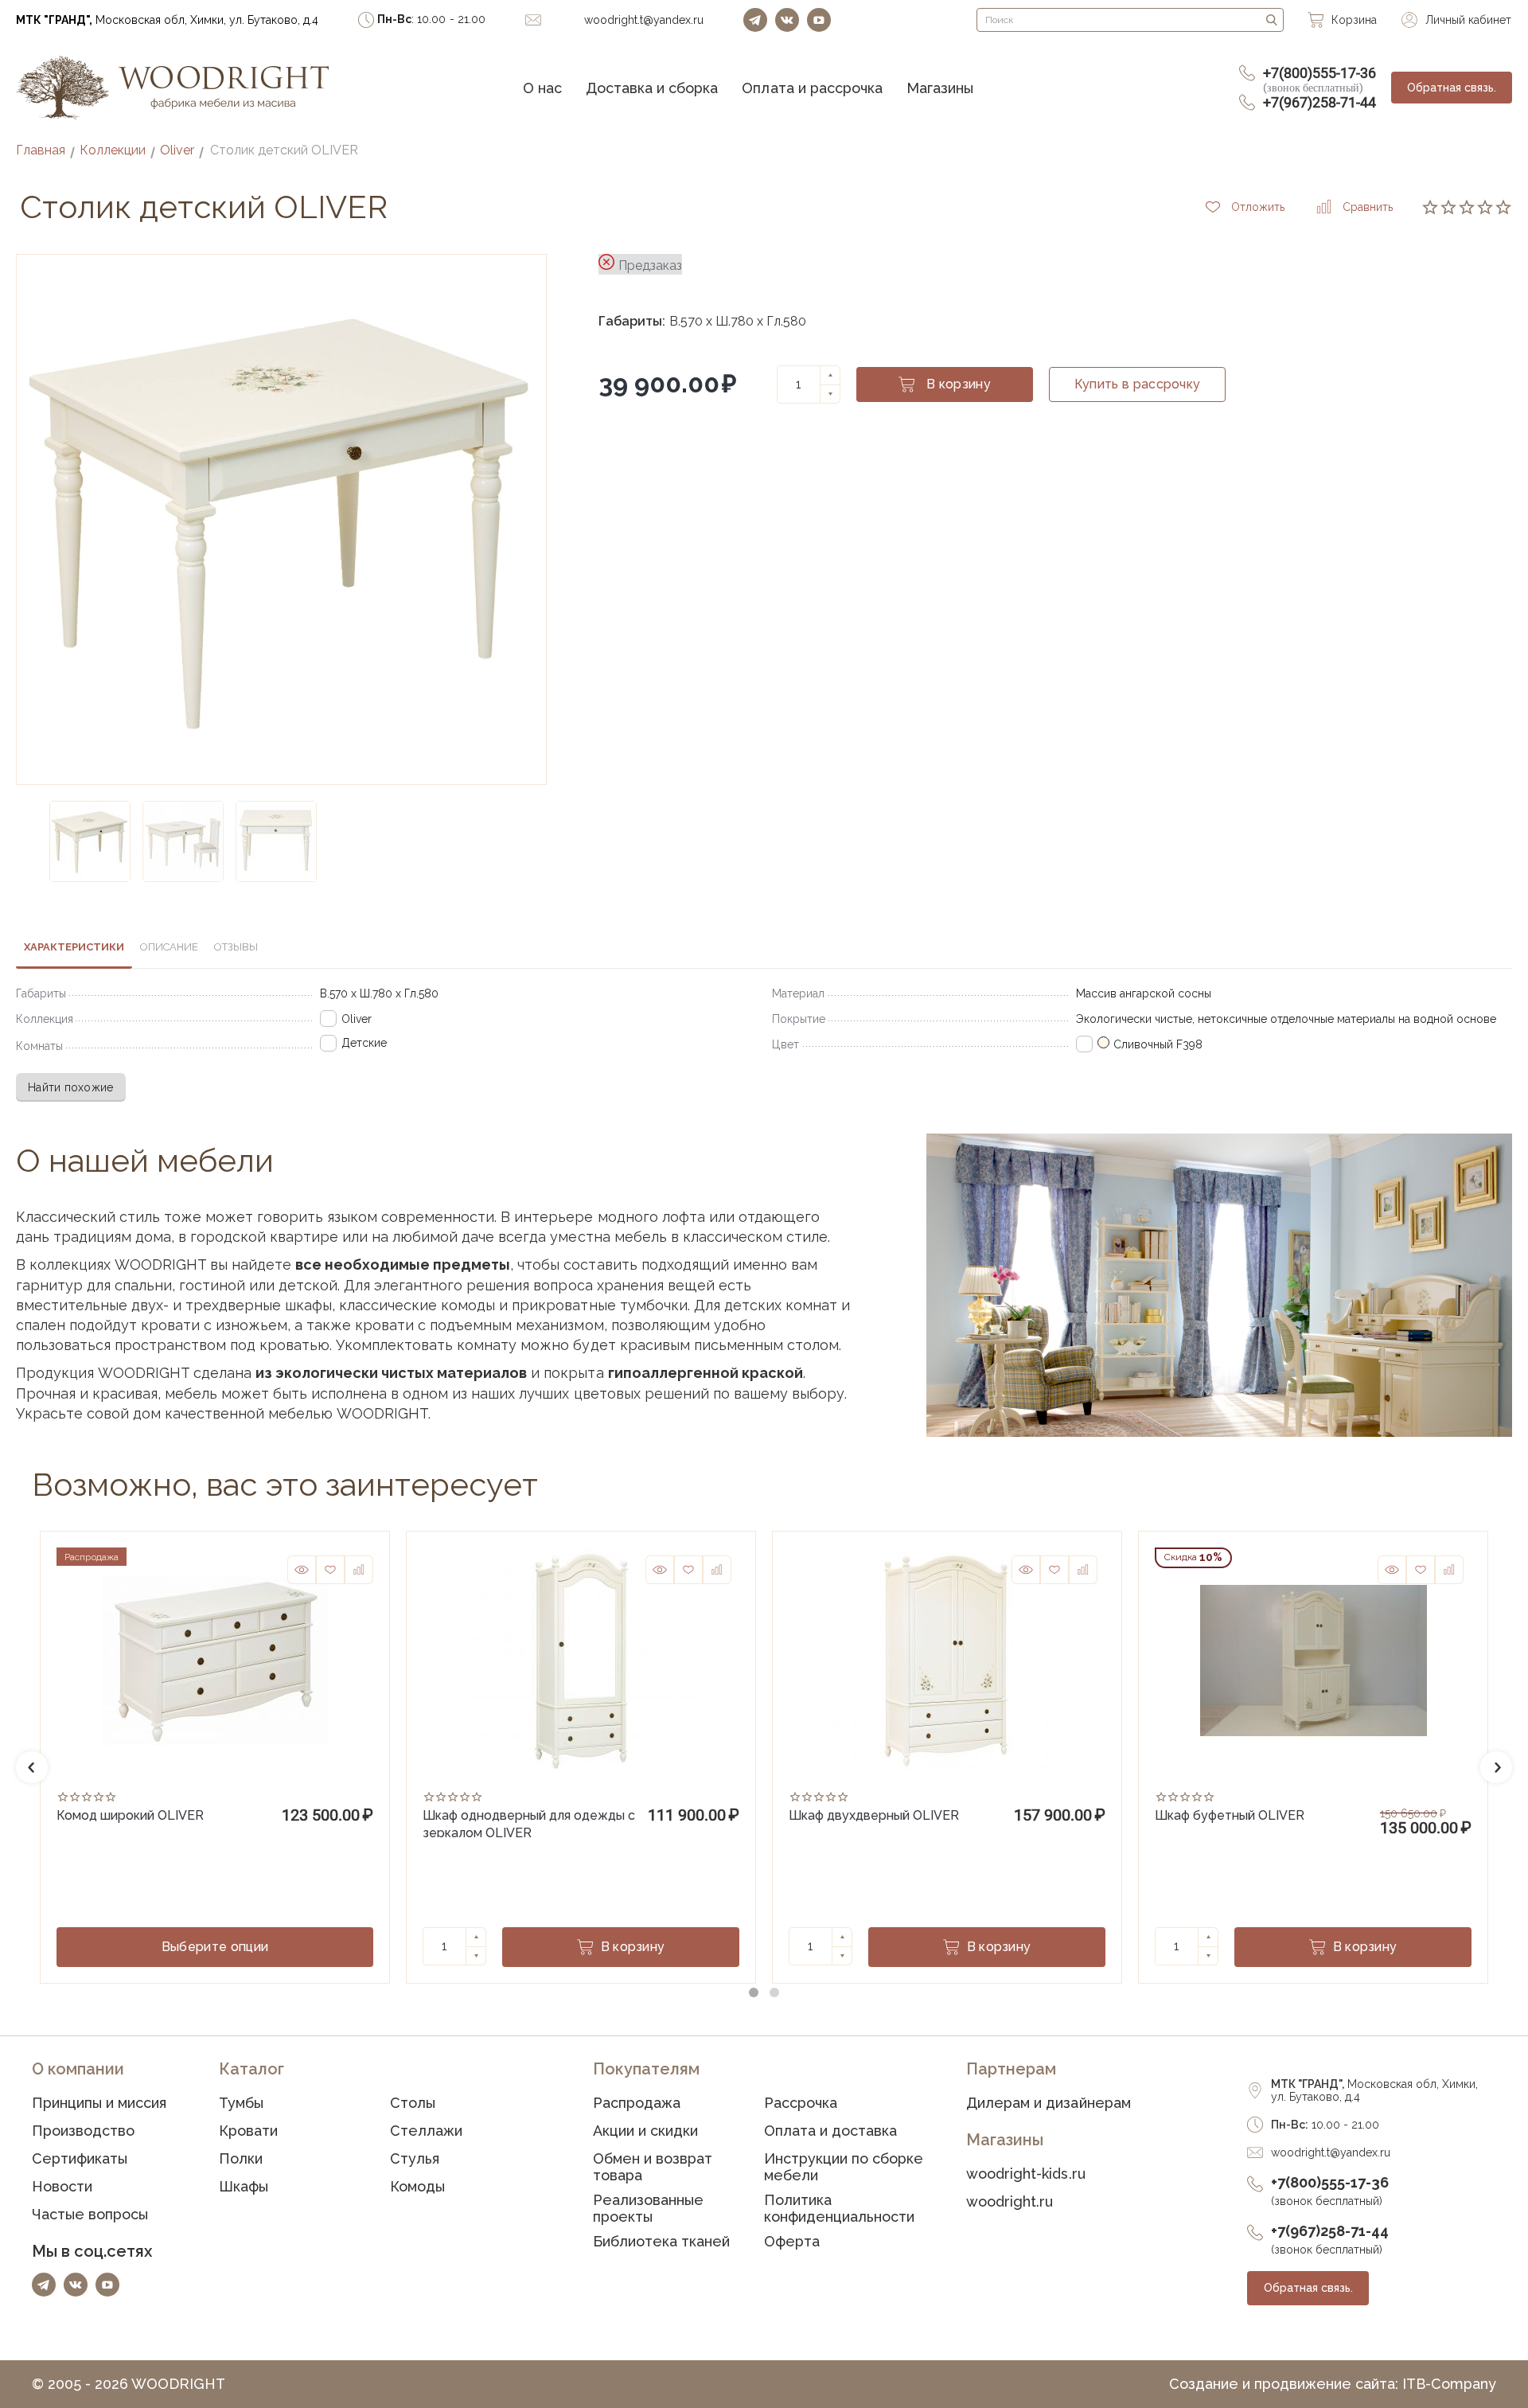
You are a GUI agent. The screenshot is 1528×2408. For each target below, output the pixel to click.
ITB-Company (1449, 2384)
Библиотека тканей (661, 2241)
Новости (62, 2186)
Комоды (417, 2186)
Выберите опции (215, 1947)
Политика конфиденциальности (839, 2208)
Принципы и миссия (99, 2103)
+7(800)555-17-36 (1319, 79)
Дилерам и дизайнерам (1048, 2103)
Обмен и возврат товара (653, 2167)
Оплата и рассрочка (812, 88)
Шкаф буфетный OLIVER (1230, 1815)
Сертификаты (80, 2158)
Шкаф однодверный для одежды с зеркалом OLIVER (529, 1823)
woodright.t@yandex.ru (1331, 2152)
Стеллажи (426, 2131)
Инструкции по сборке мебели (844, 2167)
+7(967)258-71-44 (1319, 102)
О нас (542, 88)
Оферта (792, 2241)
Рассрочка (801, 2103)
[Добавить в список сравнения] (359, 1570)
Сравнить (1368, 207)
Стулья (415, 2158)
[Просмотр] (302, 1570)
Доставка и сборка (652, 88)
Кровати (248, 2131)
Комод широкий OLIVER (130, 1815)
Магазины (940, 88)
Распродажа (637, 2103)
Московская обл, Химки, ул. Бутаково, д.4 (167, 20)
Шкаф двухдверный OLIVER (874, 1815)
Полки (241, 2158)
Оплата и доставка (830, 2131)
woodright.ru (1010, 2201)
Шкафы (244, 2186)
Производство (83, 2131)
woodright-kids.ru (1025, 2174)
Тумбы (241, 2103)
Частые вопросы (90, 2214)
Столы (413, 2103)
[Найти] (1272, 20)
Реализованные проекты (648, 2208)
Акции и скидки (645, 2131)
